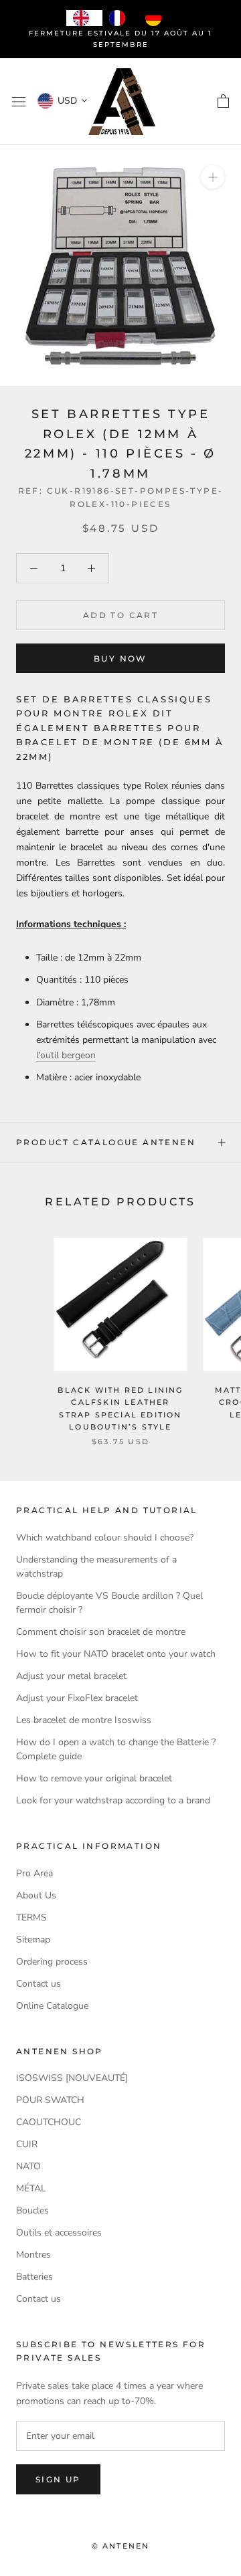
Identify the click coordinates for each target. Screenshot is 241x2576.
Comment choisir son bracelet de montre (101, 1632)
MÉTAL (31, 2188)
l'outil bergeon (66, 1055)
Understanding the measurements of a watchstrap (96, 1567)
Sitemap (33, 1940)
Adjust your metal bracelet (71, 1676)
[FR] (120, 18)
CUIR (27, 2144)
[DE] (157, 18)
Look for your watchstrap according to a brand (113, 1800)
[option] (120, 18)
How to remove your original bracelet (94, 1778)
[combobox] (84, 18)
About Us (36, 1895)
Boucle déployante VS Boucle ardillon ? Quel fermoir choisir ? (109, 1603)
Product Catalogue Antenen (106, 1142)
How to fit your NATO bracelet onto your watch (116, 1654)
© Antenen (121, 2546)
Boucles (32, 2210)
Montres (33, 2255)
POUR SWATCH (50, 2100)
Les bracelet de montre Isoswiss (84, 1720)
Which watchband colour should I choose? (105, 1538)
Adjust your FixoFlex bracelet (77, 1698)
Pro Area (34, 1873)
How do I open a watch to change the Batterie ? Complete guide (116, 1749)
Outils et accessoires (59, 2233)
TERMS (31, 1917)
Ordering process (52, 1962)
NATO (28, 2166)
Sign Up (58, 2479)
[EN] (84, 18)
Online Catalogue (52, 2006)
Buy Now (120, 659)
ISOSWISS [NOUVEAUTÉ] (72, 2078)
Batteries (34, 2277)
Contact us (38, 1984)
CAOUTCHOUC (49, 2122)
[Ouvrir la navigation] (19, 102)
